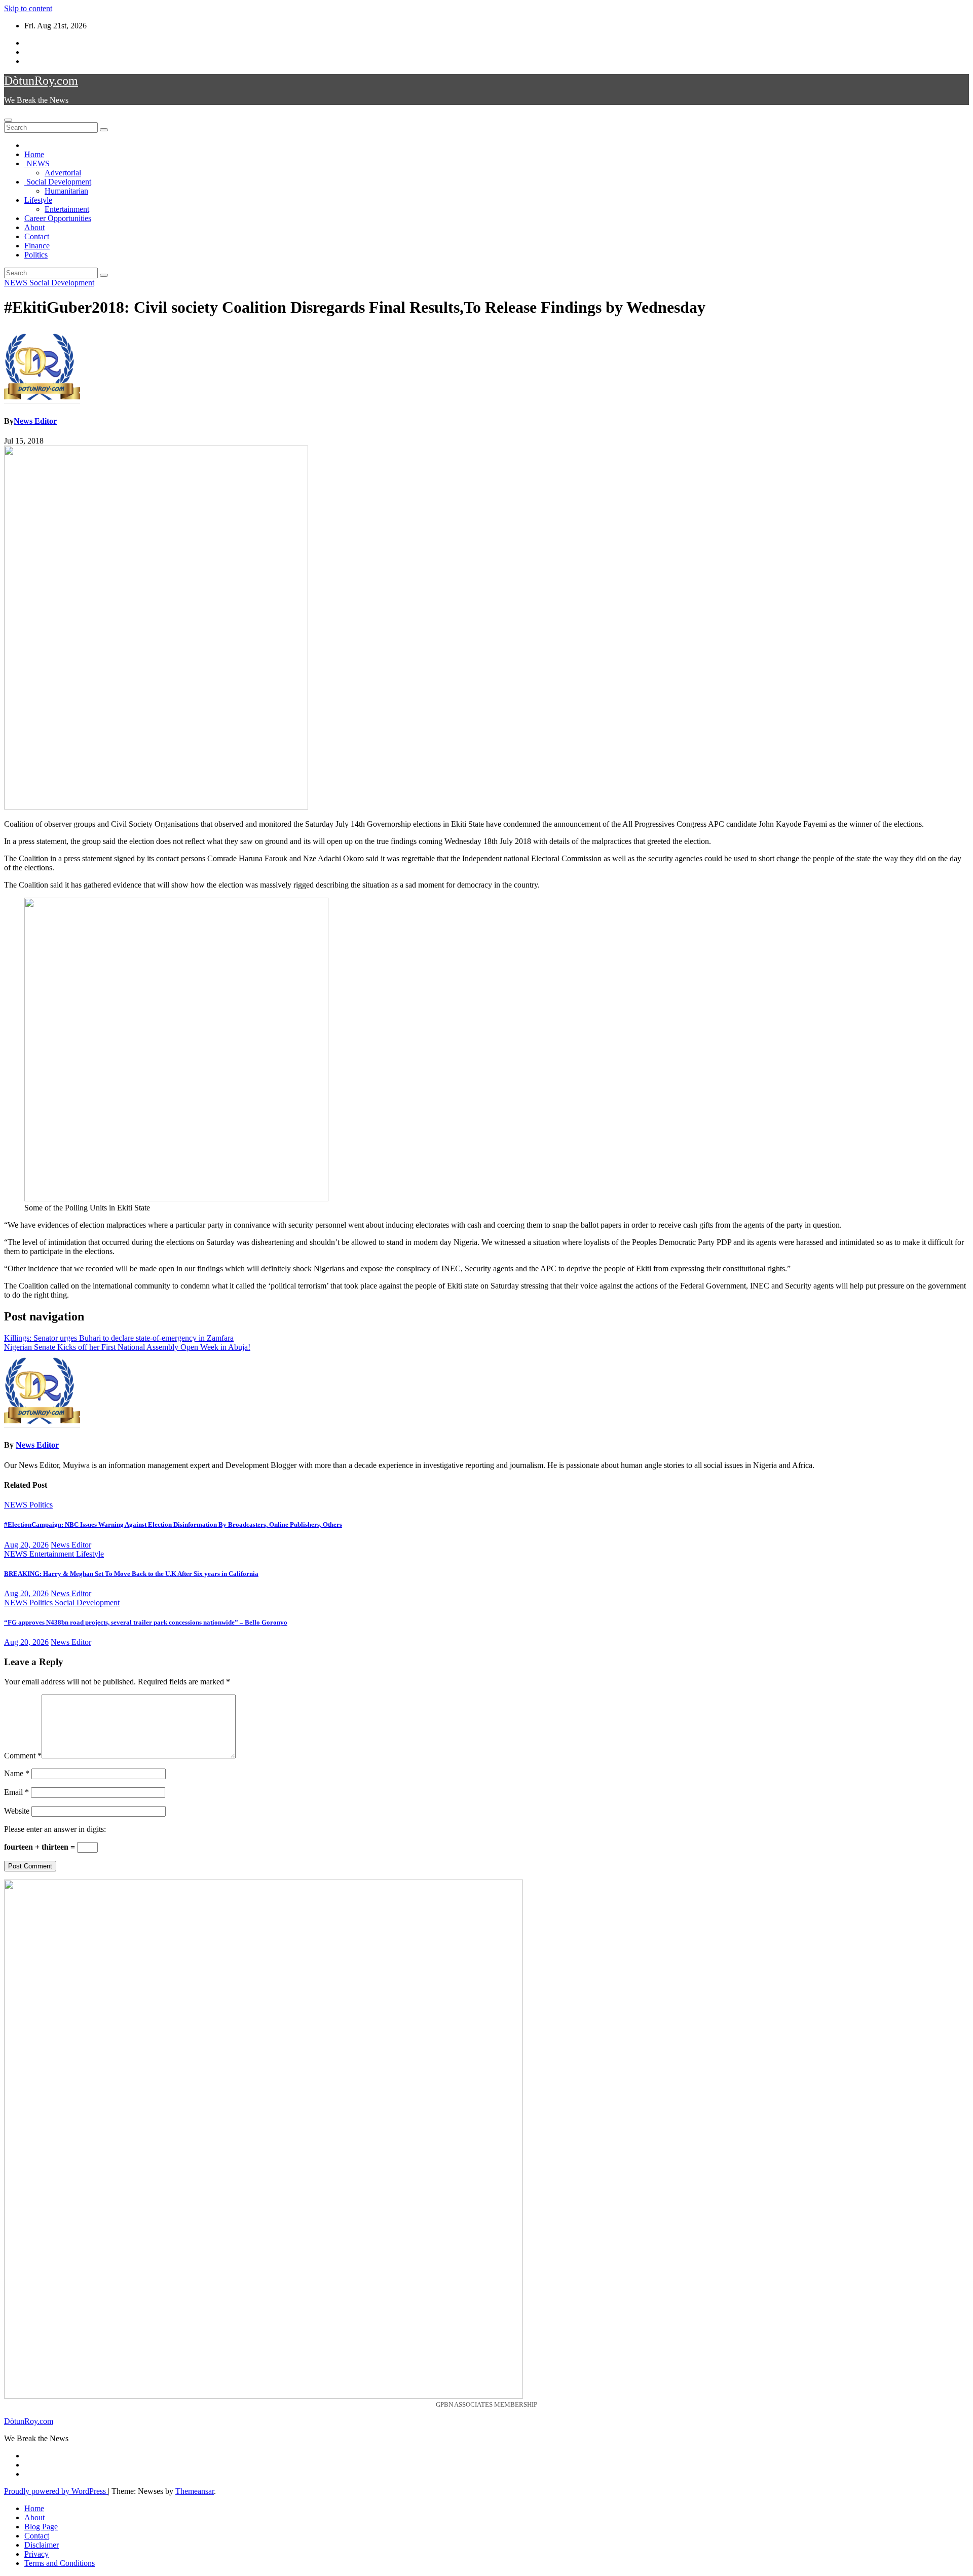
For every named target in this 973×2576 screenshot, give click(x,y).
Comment (23, 1756)
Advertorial (63, 173)
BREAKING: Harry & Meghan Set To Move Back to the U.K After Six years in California (131, 1574)
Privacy (36, 2554)
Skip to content (28, 8)
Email (16, 1792)
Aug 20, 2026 (26, 1545)
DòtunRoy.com (41, 81)
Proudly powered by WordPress (56, 2491)
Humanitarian (66, 191)
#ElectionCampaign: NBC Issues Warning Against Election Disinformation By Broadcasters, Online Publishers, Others (173, 1524)
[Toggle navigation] (8, 120)
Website (17, 1811)
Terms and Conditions (60, 2563)
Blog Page (41, 2527)
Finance (37, 246)
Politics (36, 255)
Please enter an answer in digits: (55, 1829)
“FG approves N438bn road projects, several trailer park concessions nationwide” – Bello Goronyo (146, 1622)
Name (17, 1773)
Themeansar (195, 2491)
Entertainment (67, 209)
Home (34, 154)
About (34, 227)
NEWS (37, 163)
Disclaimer (42, 2545)
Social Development (58, 182)
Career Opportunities (58, 218)
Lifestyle (38, 200)
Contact (37, 236)
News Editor (35, 421)
